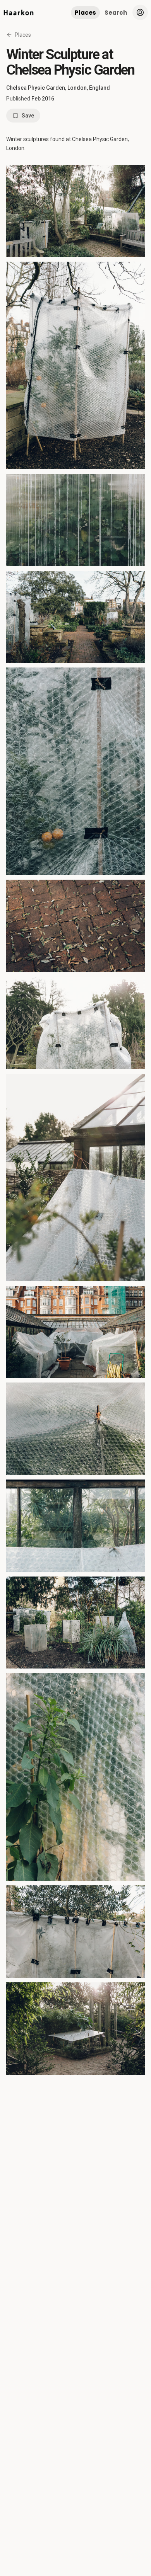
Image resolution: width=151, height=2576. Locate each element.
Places (85, 13)
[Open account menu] (140, 12)
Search (116, 13)
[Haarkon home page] (19, 12)
